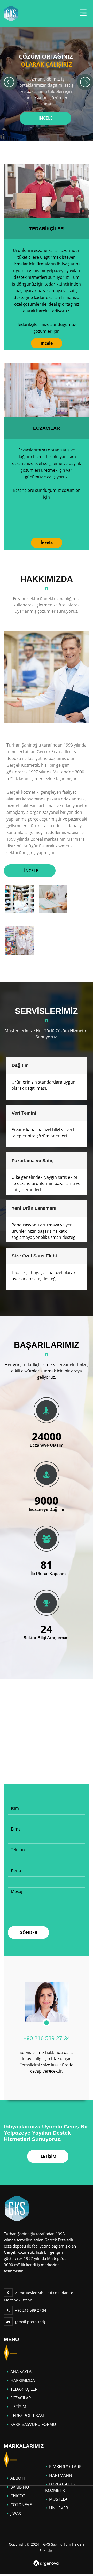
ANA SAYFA (21, 2372)
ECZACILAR (21, 2398)
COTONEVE (21, 2505)
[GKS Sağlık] (17, 2208)
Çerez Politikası (27, 2416)
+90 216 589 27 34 (47, 2038)
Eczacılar (47, 428)
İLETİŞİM (48, 2156)
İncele (47, 343)
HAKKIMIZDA (23, 2380)
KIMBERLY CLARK (65, 2467)
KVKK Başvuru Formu (33, 2424)
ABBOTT (18, 2478)
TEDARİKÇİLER (47, 229)
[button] (9, 82)
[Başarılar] (47, 1410)
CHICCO (18, 2496)
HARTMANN (61, 2475)
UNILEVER (59, 2508)
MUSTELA (58, 2499)
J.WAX (16, 2513)
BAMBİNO (20, 2487)
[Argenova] (46, 2563)
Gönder (28, 1933)
